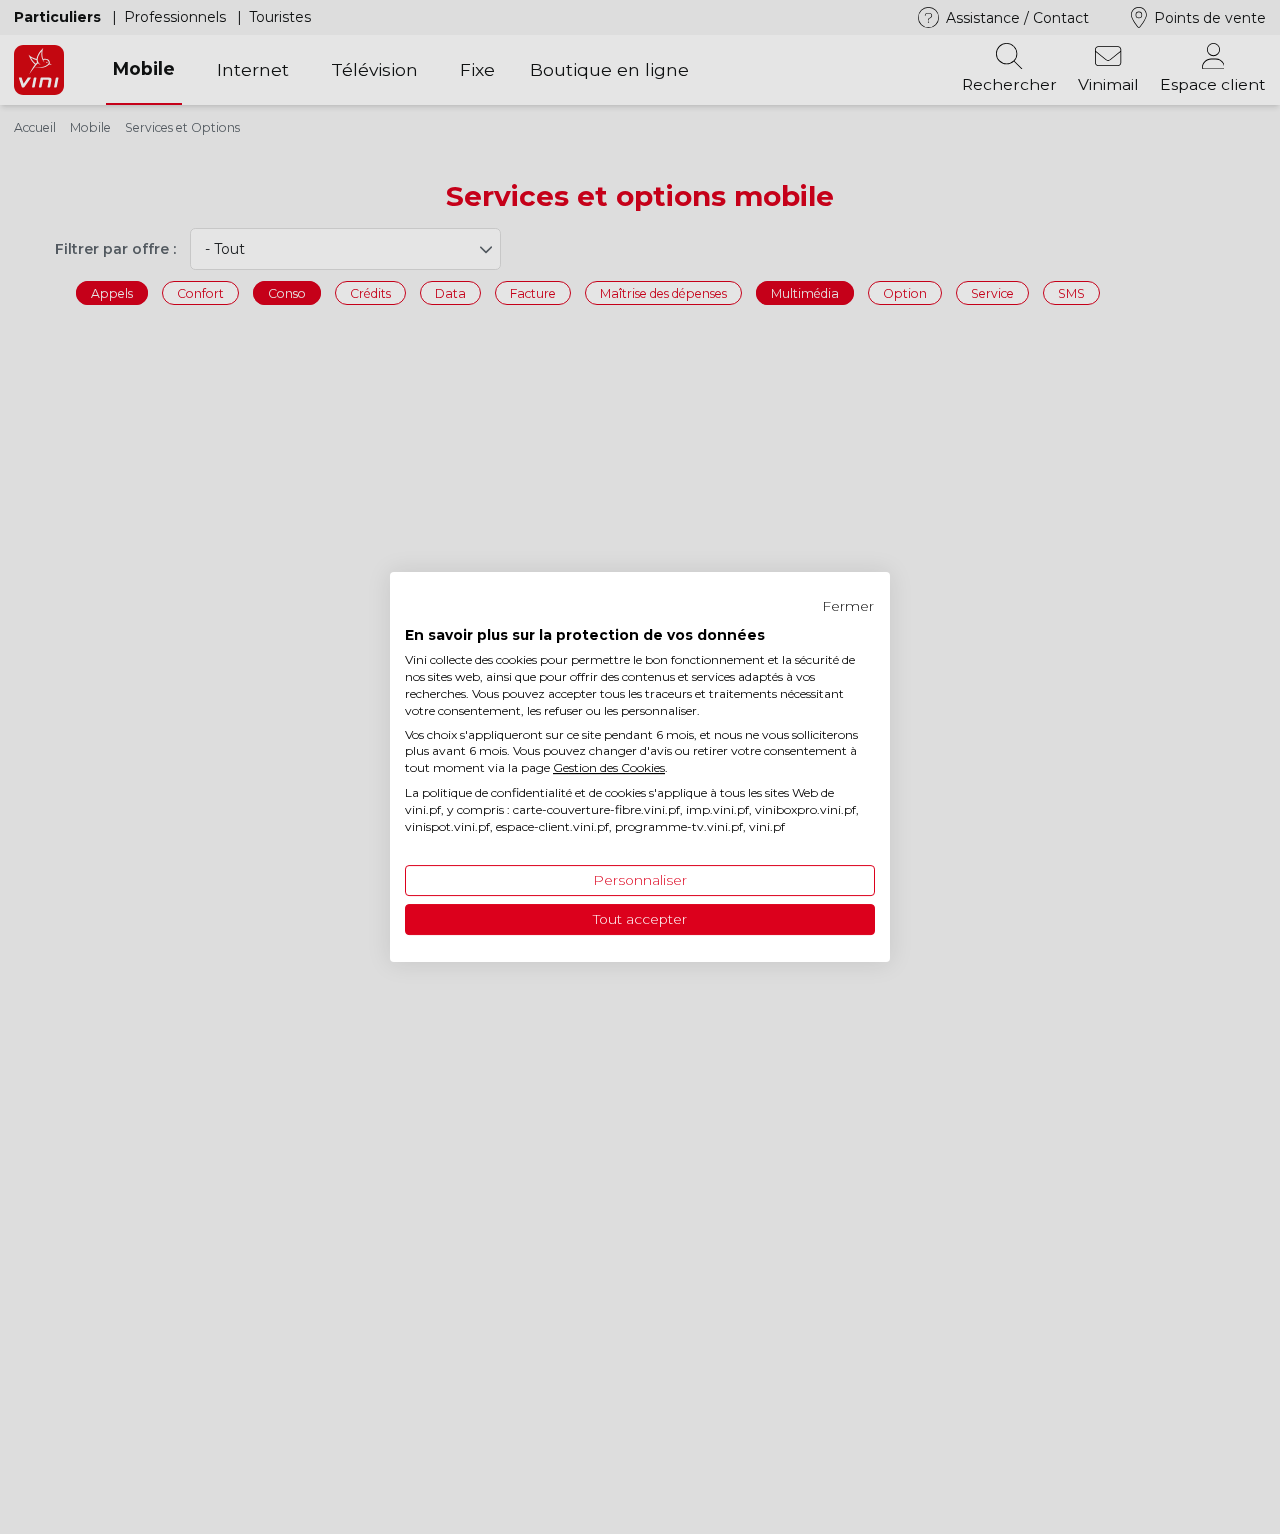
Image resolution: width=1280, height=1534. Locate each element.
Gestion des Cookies (609, 767)
